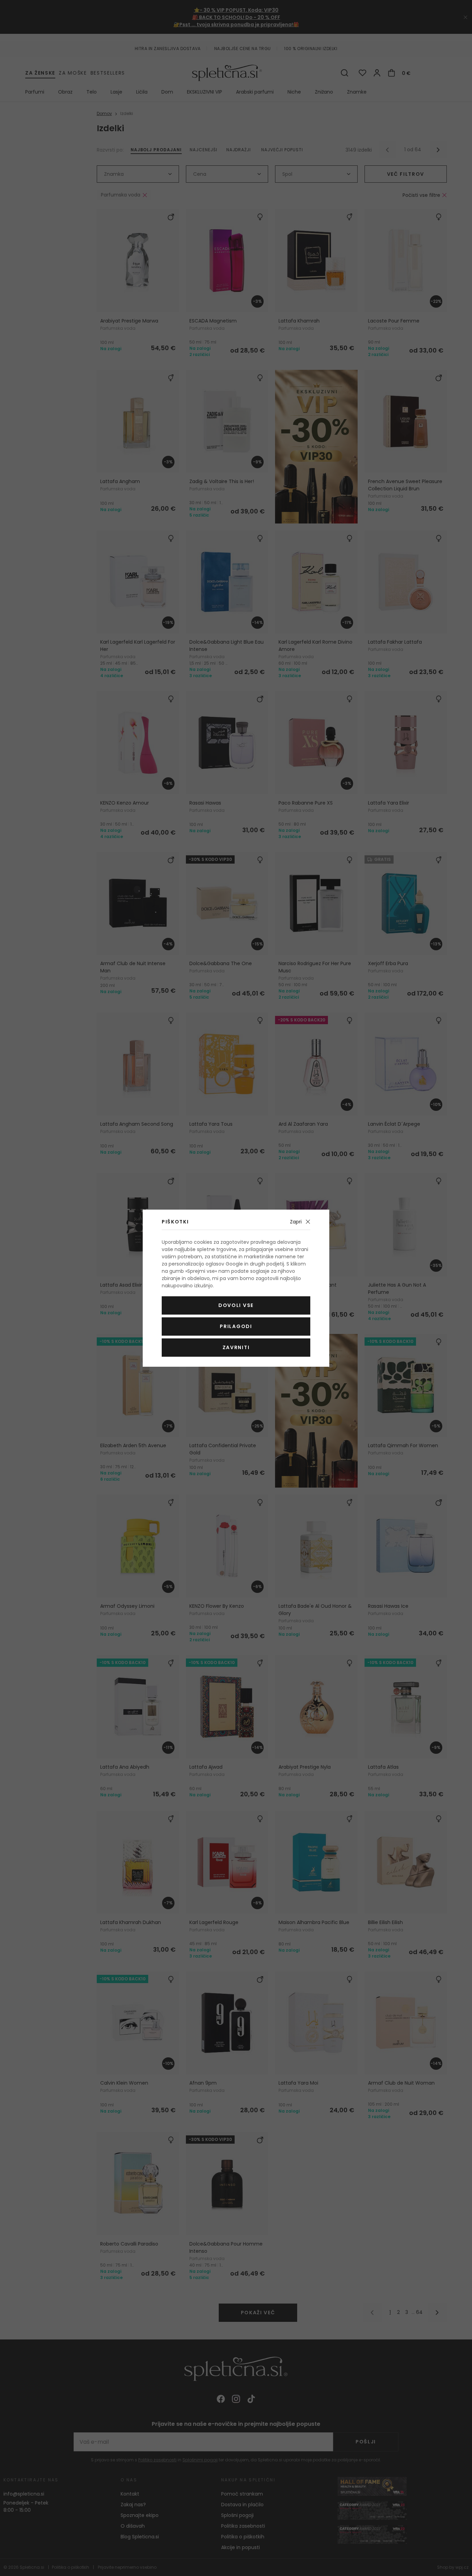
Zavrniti (236, 1347)
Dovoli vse (236, 1305)
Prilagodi (236, 1326)
